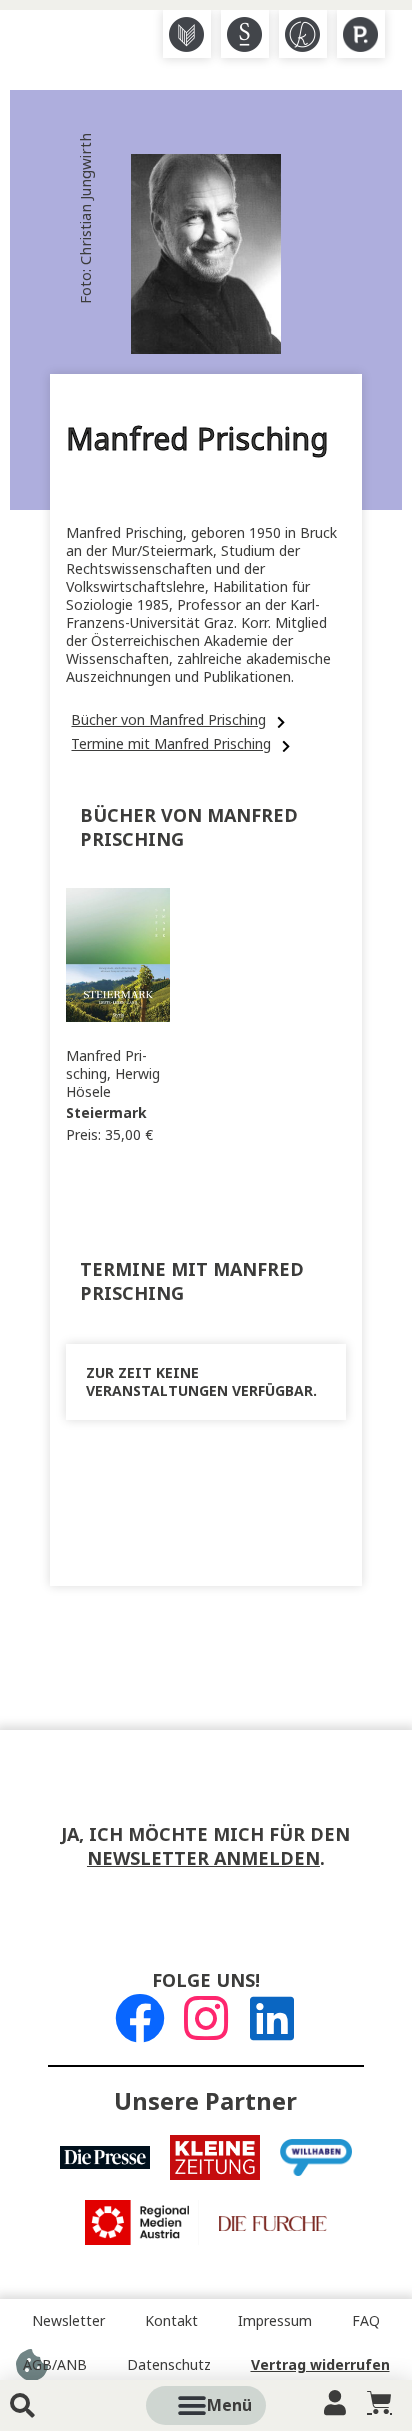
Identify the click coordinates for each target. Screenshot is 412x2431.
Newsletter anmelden (203, 1859)
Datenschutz (169, 2365)
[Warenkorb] (379, 2402)
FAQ (366, 2321)
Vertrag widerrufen (320, 2365)
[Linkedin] (272, 2018)
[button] (229, 2405)
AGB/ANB (55, 2365)
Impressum (275, 2321)
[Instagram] (206, 2018)
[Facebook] (140, 2018)
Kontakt (171, 2321)
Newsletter (68, 2321)
